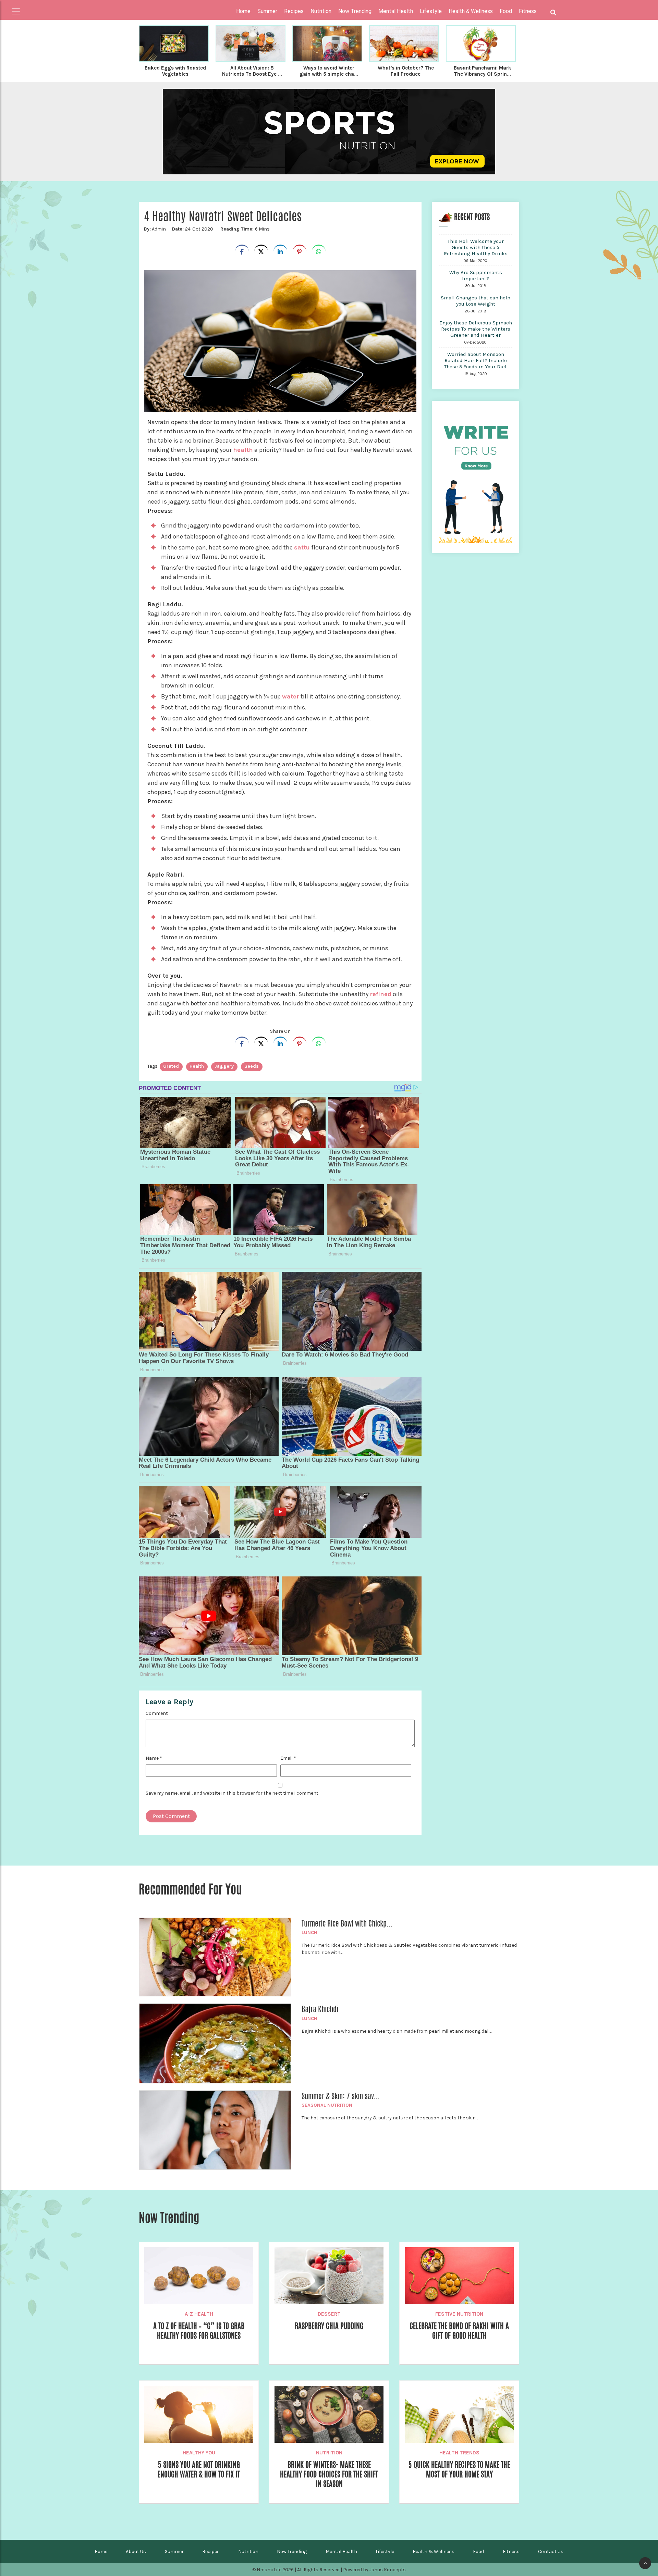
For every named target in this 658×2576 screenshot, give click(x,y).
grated (171, 1066)
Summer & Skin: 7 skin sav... (341, 2096)
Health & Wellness (434, 2552)
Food (478, 2552)
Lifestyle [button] (431, 11)
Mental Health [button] (396, 11)
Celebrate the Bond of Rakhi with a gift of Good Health (459, 2331)
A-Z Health (199, 2314)
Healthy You (199, 2453)
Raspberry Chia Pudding (329, 2326)
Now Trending (292, 2552)
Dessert (329, 2314)
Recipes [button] (294, 11)
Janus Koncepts (388, 2570)
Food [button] (506, 11)
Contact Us (551, 2552)
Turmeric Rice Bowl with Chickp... (347, 1923)
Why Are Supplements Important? (476, 275)
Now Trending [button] (355, 11)
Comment (157, 1713)
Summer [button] (267, 11)
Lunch (309, 1933)
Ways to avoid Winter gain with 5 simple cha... (329, 71)
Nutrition (329, 2453)
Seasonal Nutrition (327, 2105)
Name (154, 1758)
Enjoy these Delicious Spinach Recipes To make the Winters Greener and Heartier (476, 329)
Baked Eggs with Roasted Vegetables (175, 71)
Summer (174, 2552)
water (291, 696)
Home (243, 11)
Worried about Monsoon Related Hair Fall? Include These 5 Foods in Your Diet (476, 360)
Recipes (211, 2552)
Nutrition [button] (321, 11)
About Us (136, 2552)
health (243, 450)
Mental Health (341, 2552)
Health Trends (459, 2453)
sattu (302, 547)
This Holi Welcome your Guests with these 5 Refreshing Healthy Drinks (476, 247)
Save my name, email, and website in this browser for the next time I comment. (232, 1793)
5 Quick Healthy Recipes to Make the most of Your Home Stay (459, 2469)
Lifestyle (385, 2552)
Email (288, 1758)
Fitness (511, 2552)
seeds (252, 1066)
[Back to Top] (645, 2563)
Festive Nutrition (459, 2314)
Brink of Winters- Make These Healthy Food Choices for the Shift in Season (329, 2474)
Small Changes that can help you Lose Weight (476, 301)
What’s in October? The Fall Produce (406, 71)
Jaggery (224, 1066)
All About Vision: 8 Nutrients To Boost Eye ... (252, 71)
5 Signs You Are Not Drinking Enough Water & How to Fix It (199, 2469)
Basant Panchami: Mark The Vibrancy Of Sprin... (483, 71)
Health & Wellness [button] (471, 11)
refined (381, 994)
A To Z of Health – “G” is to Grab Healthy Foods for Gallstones (199, 2331)
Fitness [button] (528, 11)
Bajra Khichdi (320, 2009)
